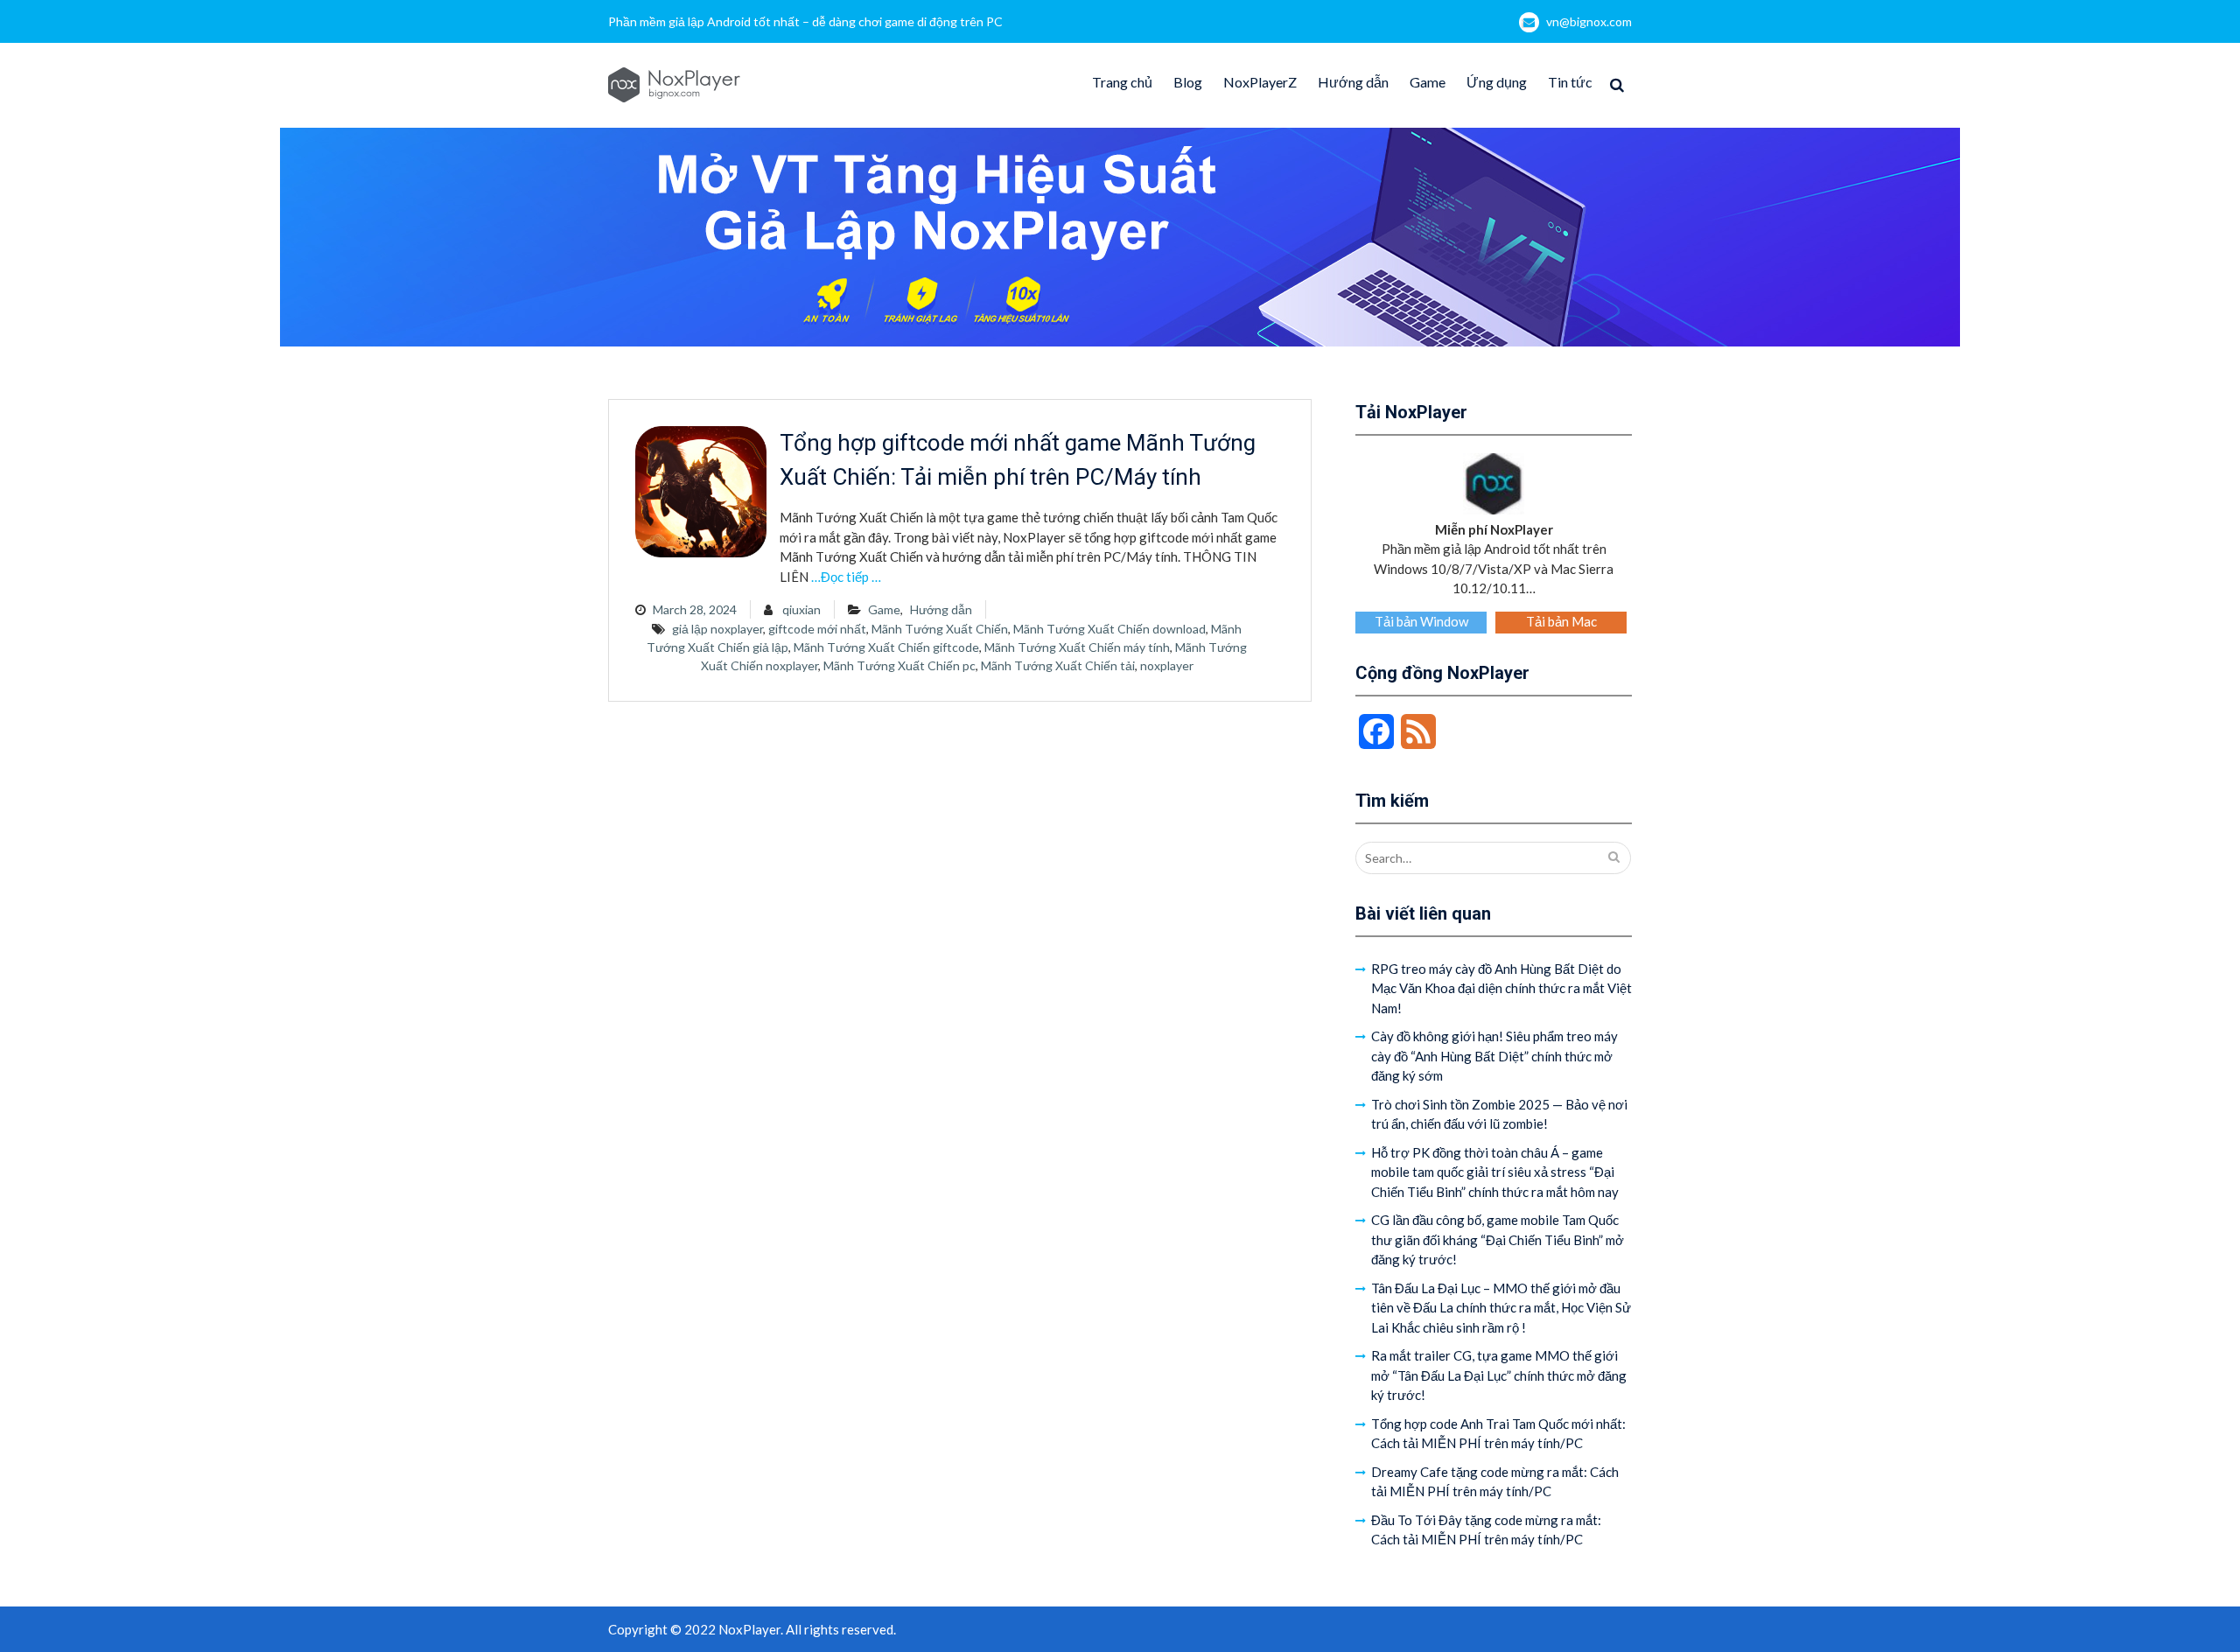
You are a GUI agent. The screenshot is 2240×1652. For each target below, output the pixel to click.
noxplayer (1167, 665)
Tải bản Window (1421, 621)
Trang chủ (1122, 82)
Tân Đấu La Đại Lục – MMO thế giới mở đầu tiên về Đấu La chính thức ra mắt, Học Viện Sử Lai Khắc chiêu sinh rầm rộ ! (1501, 1308)
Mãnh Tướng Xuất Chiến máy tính (1077, 647)
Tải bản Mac (1561, 621)
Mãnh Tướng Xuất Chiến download (1109, 629)
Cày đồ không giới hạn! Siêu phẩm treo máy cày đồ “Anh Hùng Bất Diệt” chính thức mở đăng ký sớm (1494, 1056)
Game (1428, 82)
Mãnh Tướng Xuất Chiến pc (899, 665)
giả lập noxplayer (717, 629)
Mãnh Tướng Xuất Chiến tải (1058, 665)
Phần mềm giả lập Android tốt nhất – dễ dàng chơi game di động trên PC (805, 21)
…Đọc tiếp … (846, 577)
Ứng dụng (1497, 82)
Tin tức (1570, 82)
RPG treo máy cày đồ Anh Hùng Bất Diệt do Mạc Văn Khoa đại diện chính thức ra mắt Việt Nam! (1501, 988)
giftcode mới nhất (817, 629)
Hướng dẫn (1353, 82)
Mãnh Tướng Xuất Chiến (940, 629)
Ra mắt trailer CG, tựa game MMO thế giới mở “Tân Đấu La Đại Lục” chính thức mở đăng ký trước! (1499, 1375)
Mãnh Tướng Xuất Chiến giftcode (886, 647)
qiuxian (801, 609)
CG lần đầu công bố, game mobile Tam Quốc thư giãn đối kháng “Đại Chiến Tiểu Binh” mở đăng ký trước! (1498, 1239)
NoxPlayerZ (1260, 82)
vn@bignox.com (1589, 21)
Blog (1188, 82)
